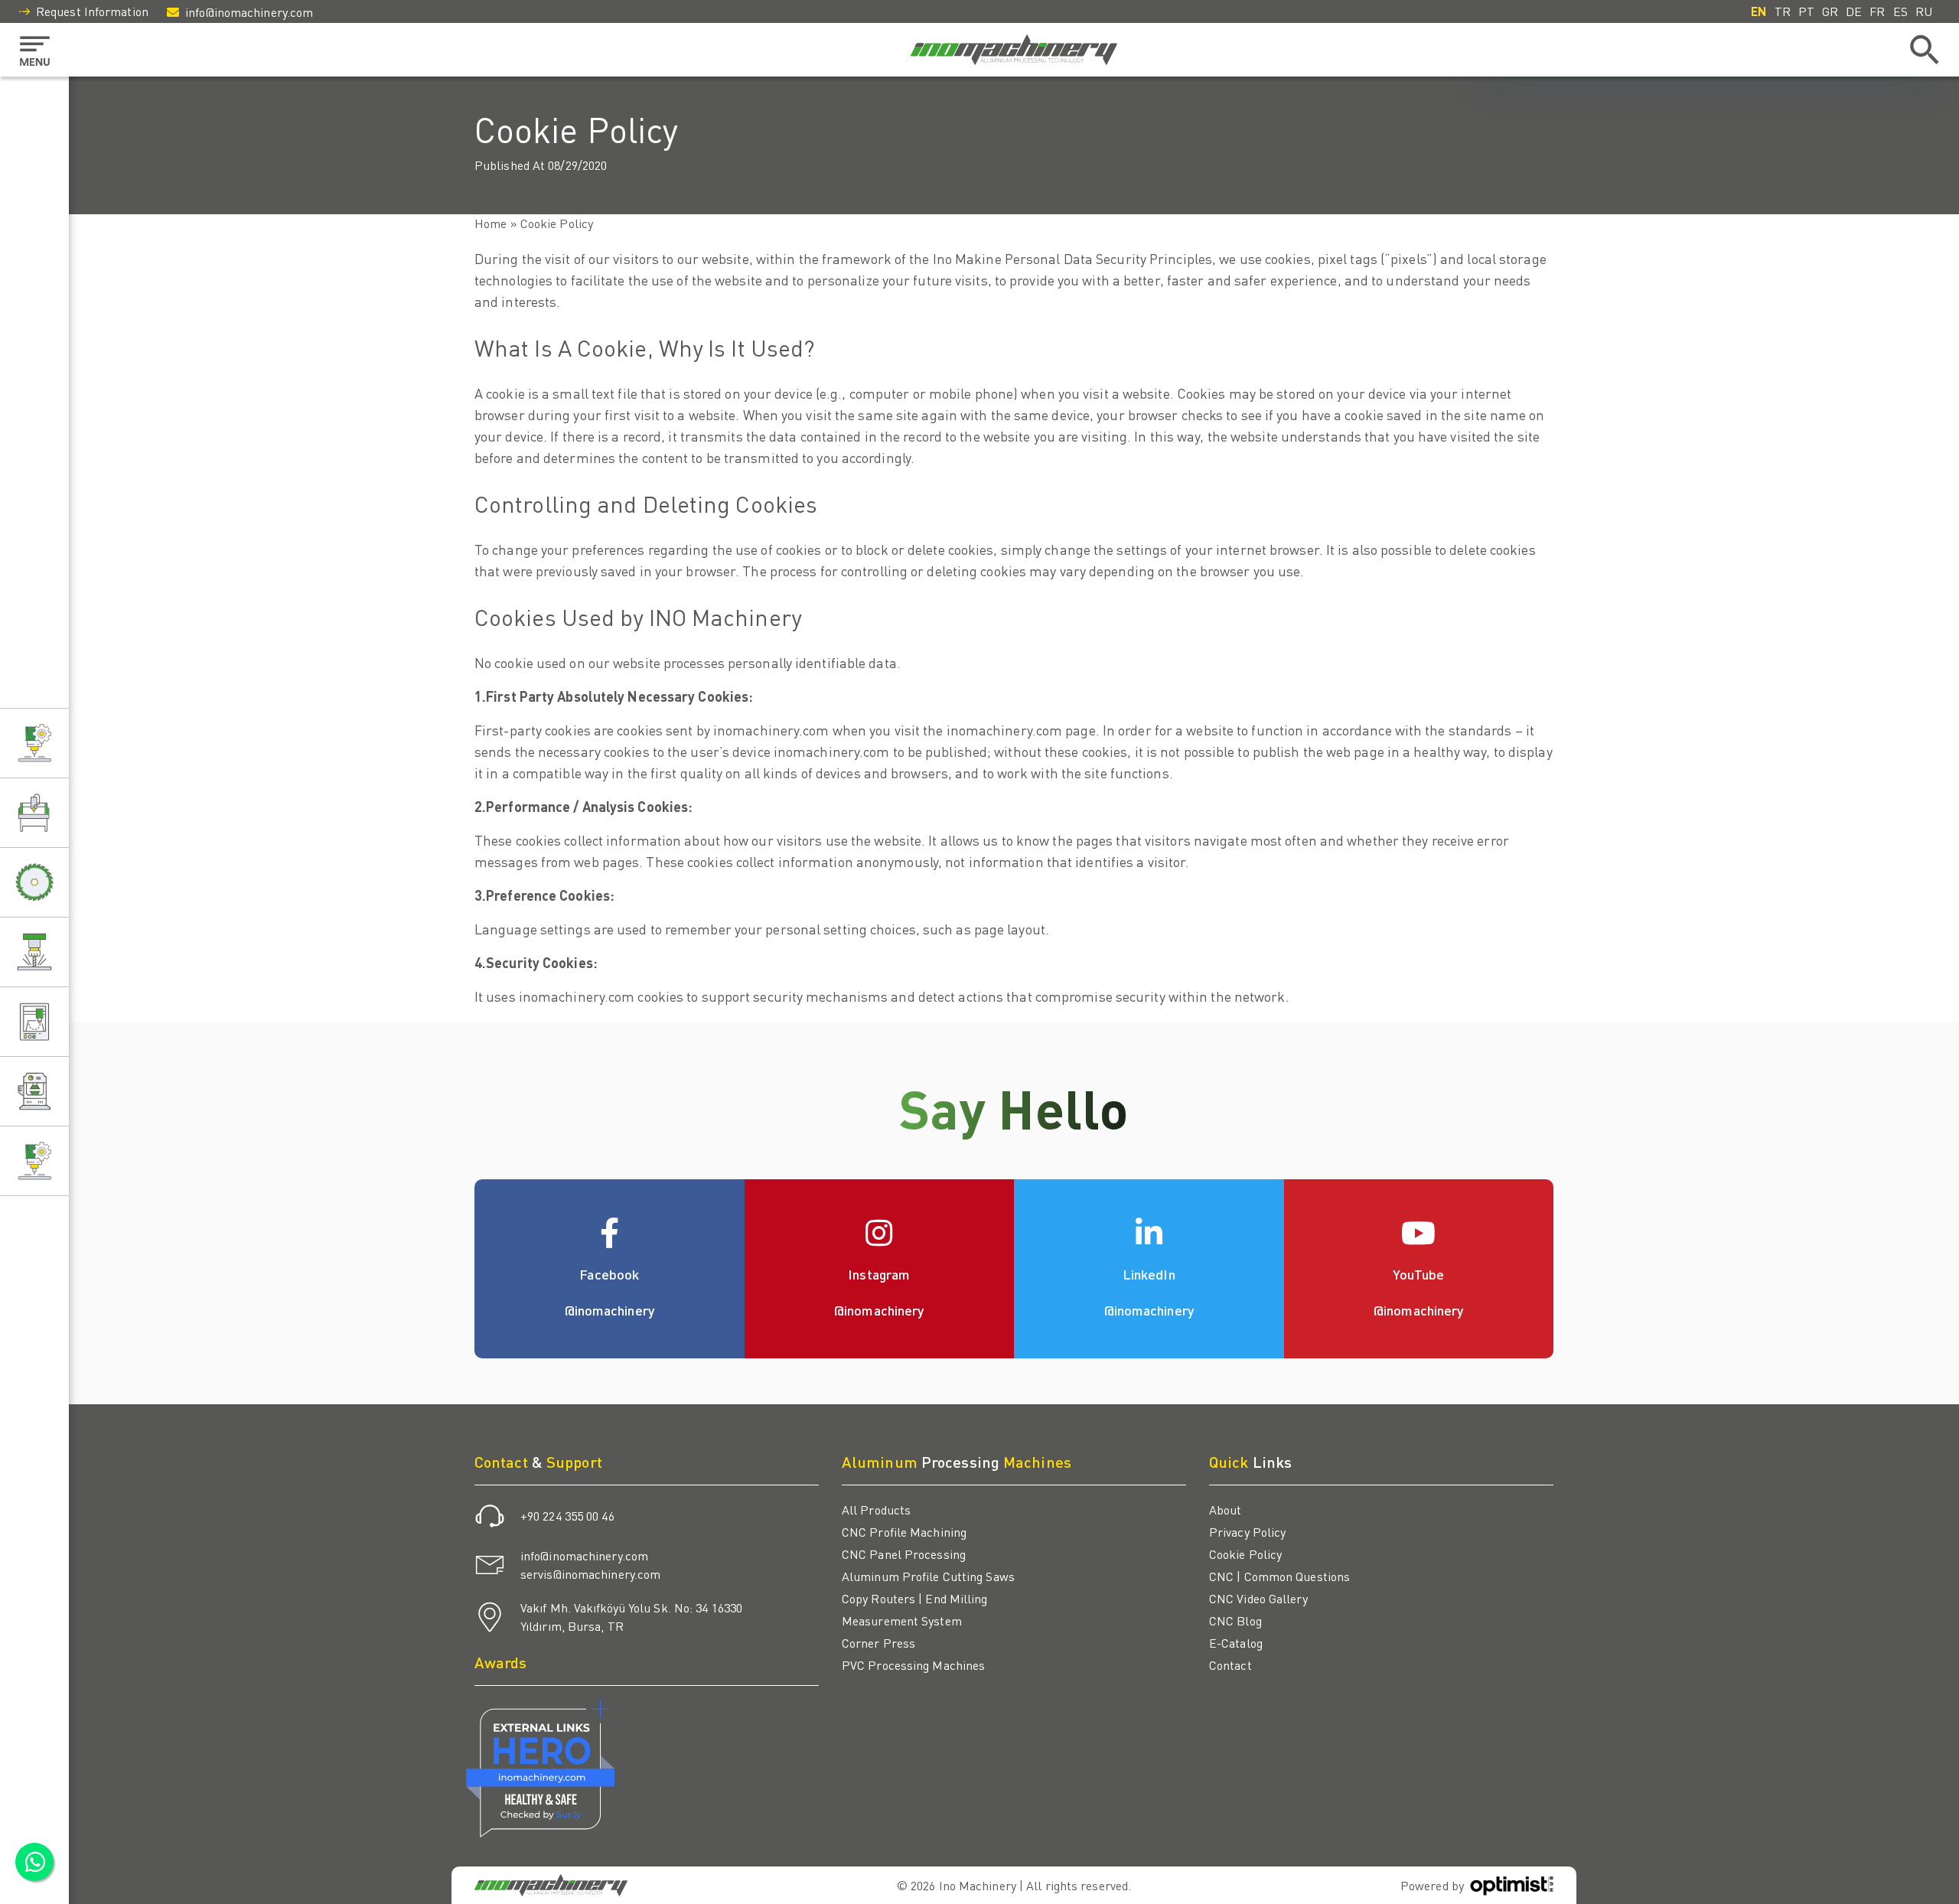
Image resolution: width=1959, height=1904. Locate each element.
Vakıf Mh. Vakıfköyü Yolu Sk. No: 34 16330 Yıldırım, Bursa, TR (631, 1617)
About (1226, 1510)
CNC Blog (1235, 1620)
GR (1830, 11)
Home (491, 223)
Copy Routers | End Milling (915, 1598)
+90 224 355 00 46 (567, 1516)
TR (1783, 11)
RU (1924, 11)
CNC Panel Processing (904, 1554)
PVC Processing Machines (913, 1665)
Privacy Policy (1247, 1532)
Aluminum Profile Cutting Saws (928, 1576)
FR (1877, 11)
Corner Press (878, 1643)
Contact (1230, 1665)
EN (1759, 11)
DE (1854, 11)
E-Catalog (1236, 1643)
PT (1806, 11)
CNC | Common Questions (1279, 1576)
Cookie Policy (1245, 1554)
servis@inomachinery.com (590, 1574)
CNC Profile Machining (904, 1532)
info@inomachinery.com (249, 12)
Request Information (92, 11)
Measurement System (902, 1620)
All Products (876, 1510)
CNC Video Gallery (1258, 1598)
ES (1900, 11)
